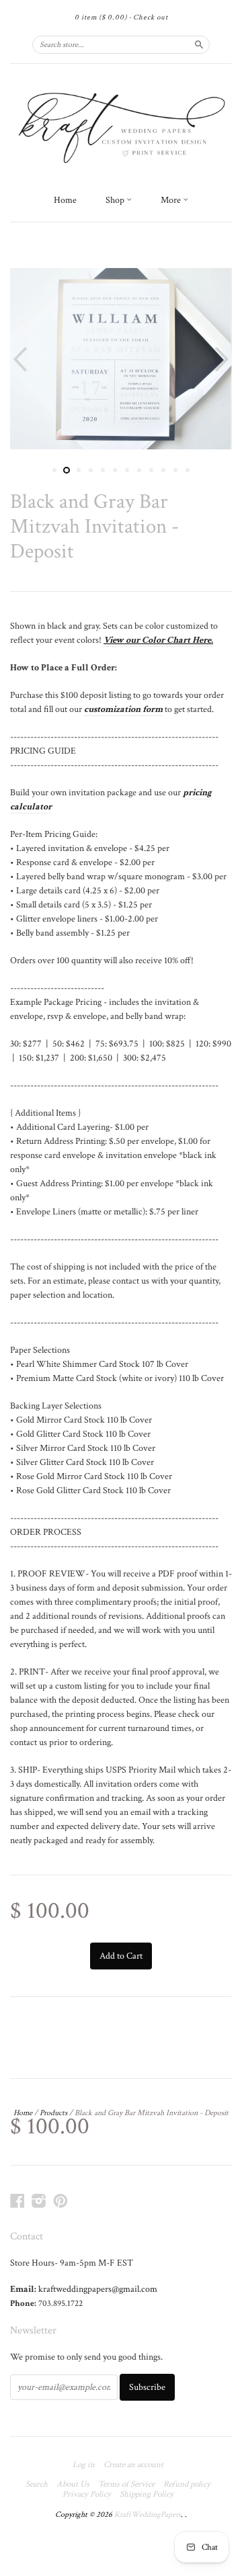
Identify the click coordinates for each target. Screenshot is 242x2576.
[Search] (199, 44)
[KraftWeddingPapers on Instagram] (39, 2201)
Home (65, 200)
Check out (151, 17)
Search (37, 2485)
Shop (116, 200)
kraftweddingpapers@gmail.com (98, 2289)
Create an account (133, 2465)
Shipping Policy (147, 2495)
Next (224, 359)
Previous (18, 359)
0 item (101, 17)
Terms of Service (126, 2485)
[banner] (121, 125)
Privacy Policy (87, 2495)
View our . (158, 640)
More (172, 200)
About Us (73, 2485)
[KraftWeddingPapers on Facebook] (17, 2201)
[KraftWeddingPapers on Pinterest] (61, 2201)
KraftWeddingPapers (148, 2515)
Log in (84, 2465)
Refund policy (187, 2485)
